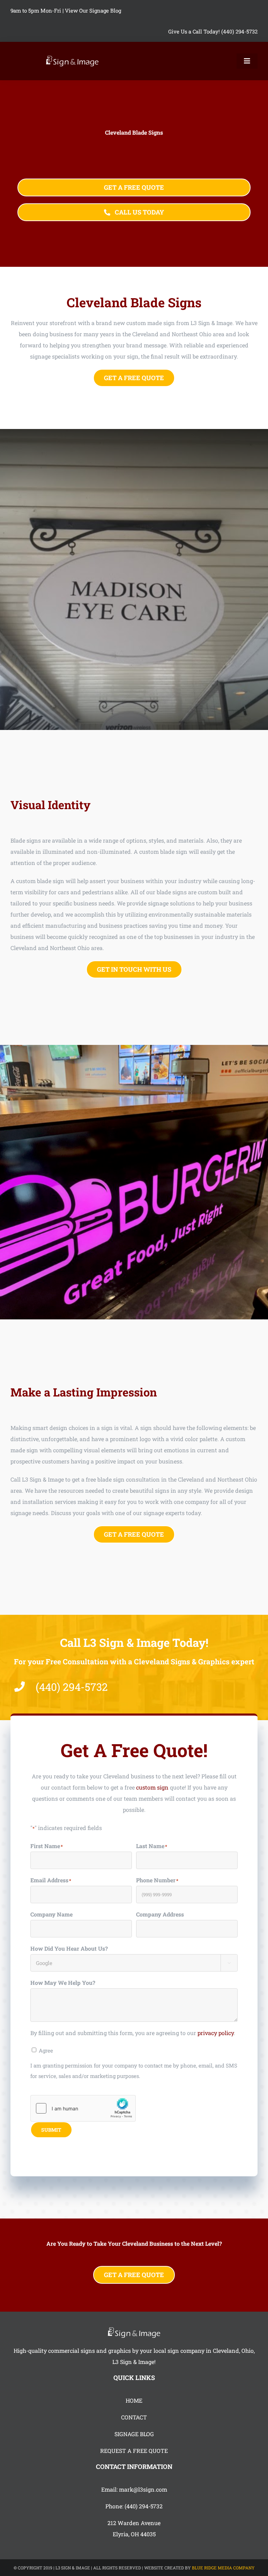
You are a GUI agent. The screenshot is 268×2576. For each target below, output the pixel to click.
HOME (134, 2400)
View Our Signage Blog (93, 10)
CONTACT (134, 2417)
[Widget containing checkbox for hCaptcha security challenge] (83, 2108)
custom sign (152, 1787)
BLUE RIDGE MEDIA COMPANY (223, 2568)
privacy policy (216, 2033)
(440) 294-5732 (144, 2506)
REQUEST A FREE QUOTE (134, 2451)
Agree (46, 2050)
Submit (51, 2130)
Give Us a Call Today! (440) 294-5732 (213, 31)
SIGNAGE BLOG (134, 2434)
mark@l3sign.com (143, 2489)
